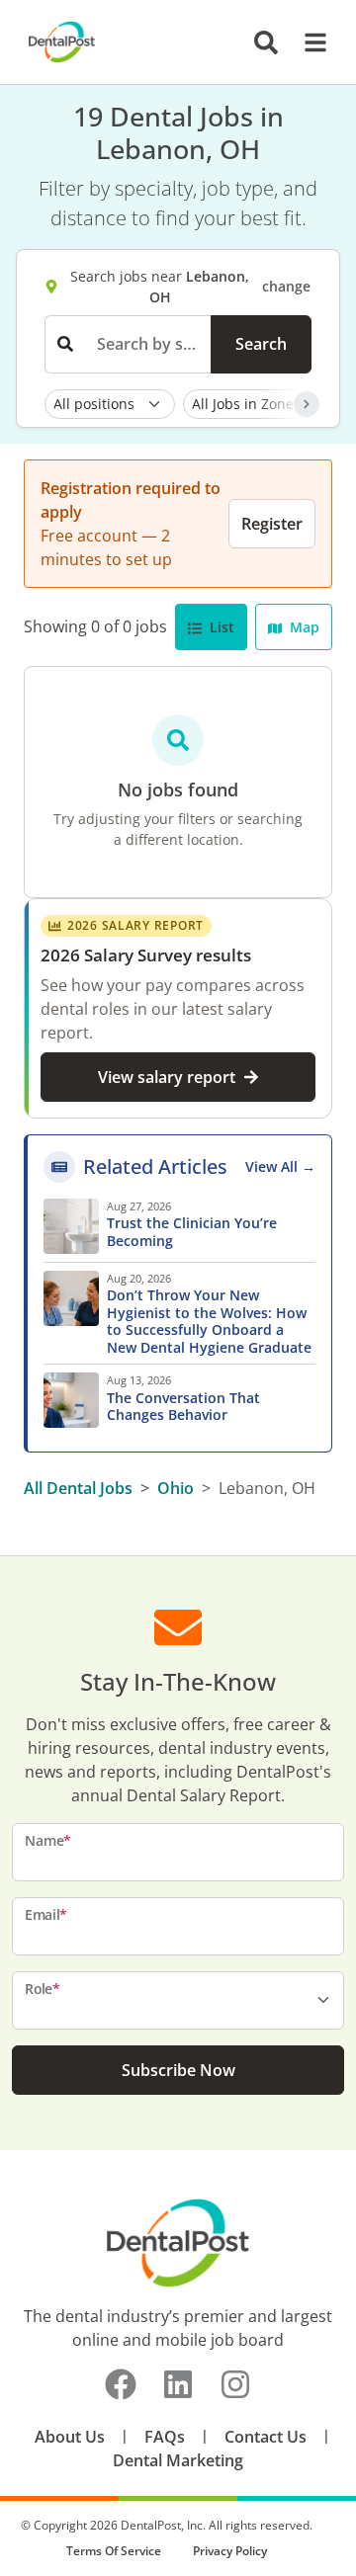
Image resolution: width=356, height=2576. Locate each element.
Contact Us (266, 2437)
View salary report (167, 1077)
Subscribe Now (178, 2070)
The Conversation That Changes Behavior (183, 1407)
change (286, 286)
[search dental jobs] (266, 42)
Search (261, 344)
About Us (70, 2437)
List (220, 627)
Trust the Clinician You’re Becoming (192, 1232)
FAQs (165, 2437)
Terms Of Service (114, 2551)
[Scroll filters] (307, 404)
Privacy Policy (230, 2551)
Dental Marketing (178, 2460)
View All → (280, 1166)
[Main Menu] (310, 42)
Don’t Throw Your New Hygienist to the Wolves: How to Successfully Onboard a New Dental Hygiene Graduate (211, 1321)
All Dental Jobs (78, 1488)
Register (272, 524)
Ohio (176, 1488)
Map (303, 627)
